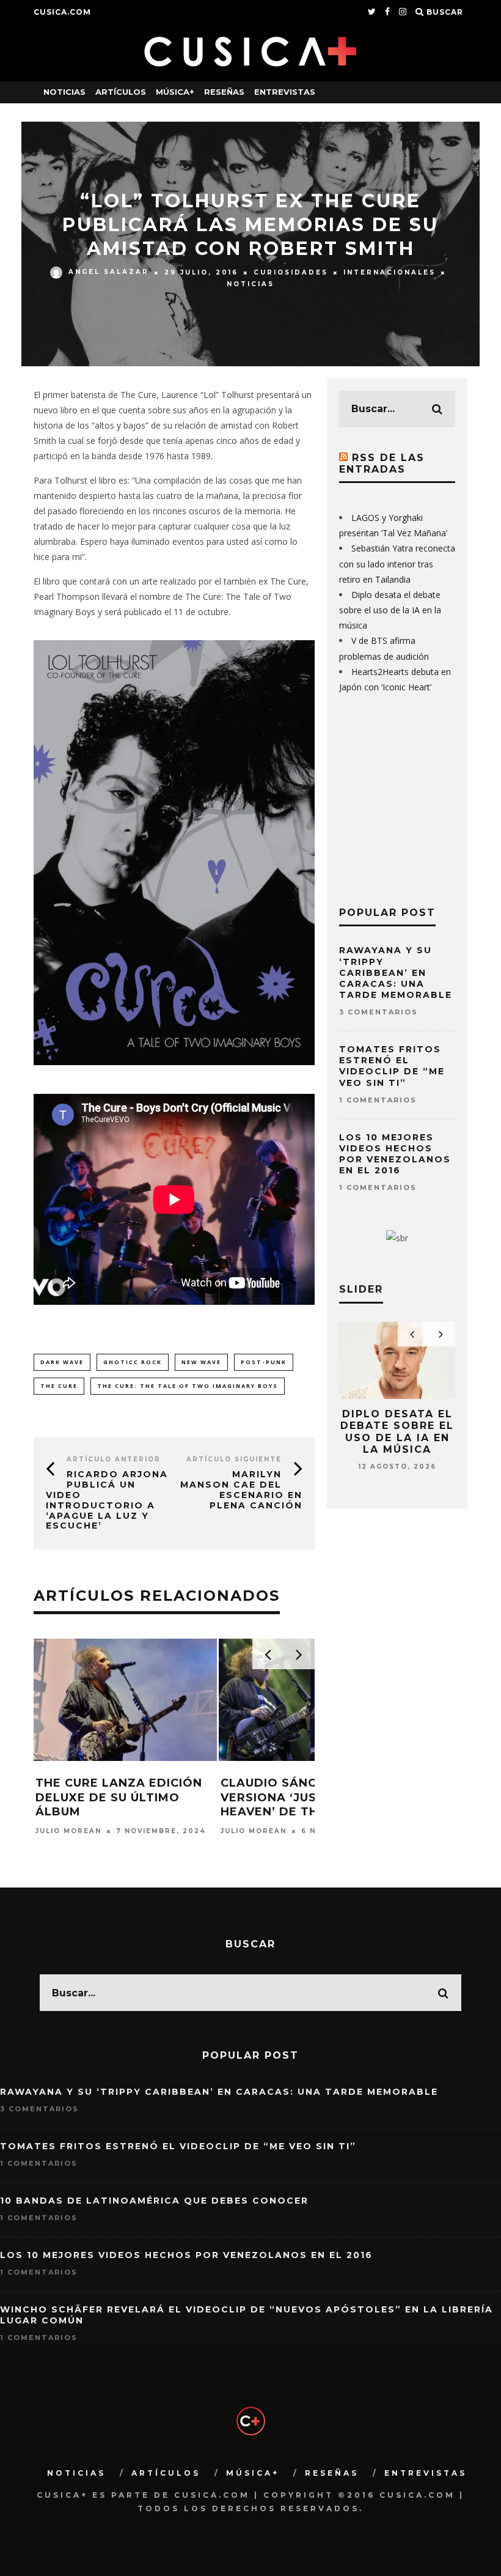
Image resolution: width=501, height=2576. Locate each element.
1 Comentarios (378, 1100)
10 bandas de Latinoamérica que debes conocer (154, 2201)
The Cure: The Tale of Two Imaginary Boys (188, 1386)
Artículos (121, 92)
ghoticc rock (133, 1362)
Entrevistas (285, 92)
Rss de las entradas (382, 463)
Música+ (175, 92)
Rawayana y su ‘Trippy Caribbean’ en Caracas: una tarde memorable (396, 972)
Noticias (64, 92)
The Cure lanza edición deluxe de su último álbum (119, 1797)
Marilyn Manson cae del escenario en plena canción (241, 1489)
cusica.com (62, 12)
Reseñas (224, 92)
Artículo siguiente (234, 1459)
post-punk (264, 1362)
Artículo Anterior (114, 1459)
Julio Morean (68, 1831)
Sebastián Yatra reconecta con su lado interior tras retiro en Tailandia (397, 563)
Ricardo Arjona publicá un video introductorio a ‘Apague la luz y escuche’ (107, 1500)
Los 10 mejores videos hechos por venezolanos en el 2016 (395, 1154)
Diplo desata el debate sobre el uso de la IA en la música (390, 610)
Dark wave (62, 1362)
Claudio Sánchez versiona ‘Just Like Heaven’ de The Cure (292, 1797)
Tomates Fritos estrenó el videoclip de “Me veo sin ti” (392, 1066)
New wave (201, 1362)
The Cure (59, 1386)
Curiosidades (291, 272)
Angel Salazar (109, 272)
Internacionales (389, 272)
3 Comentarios (378, 1012)
